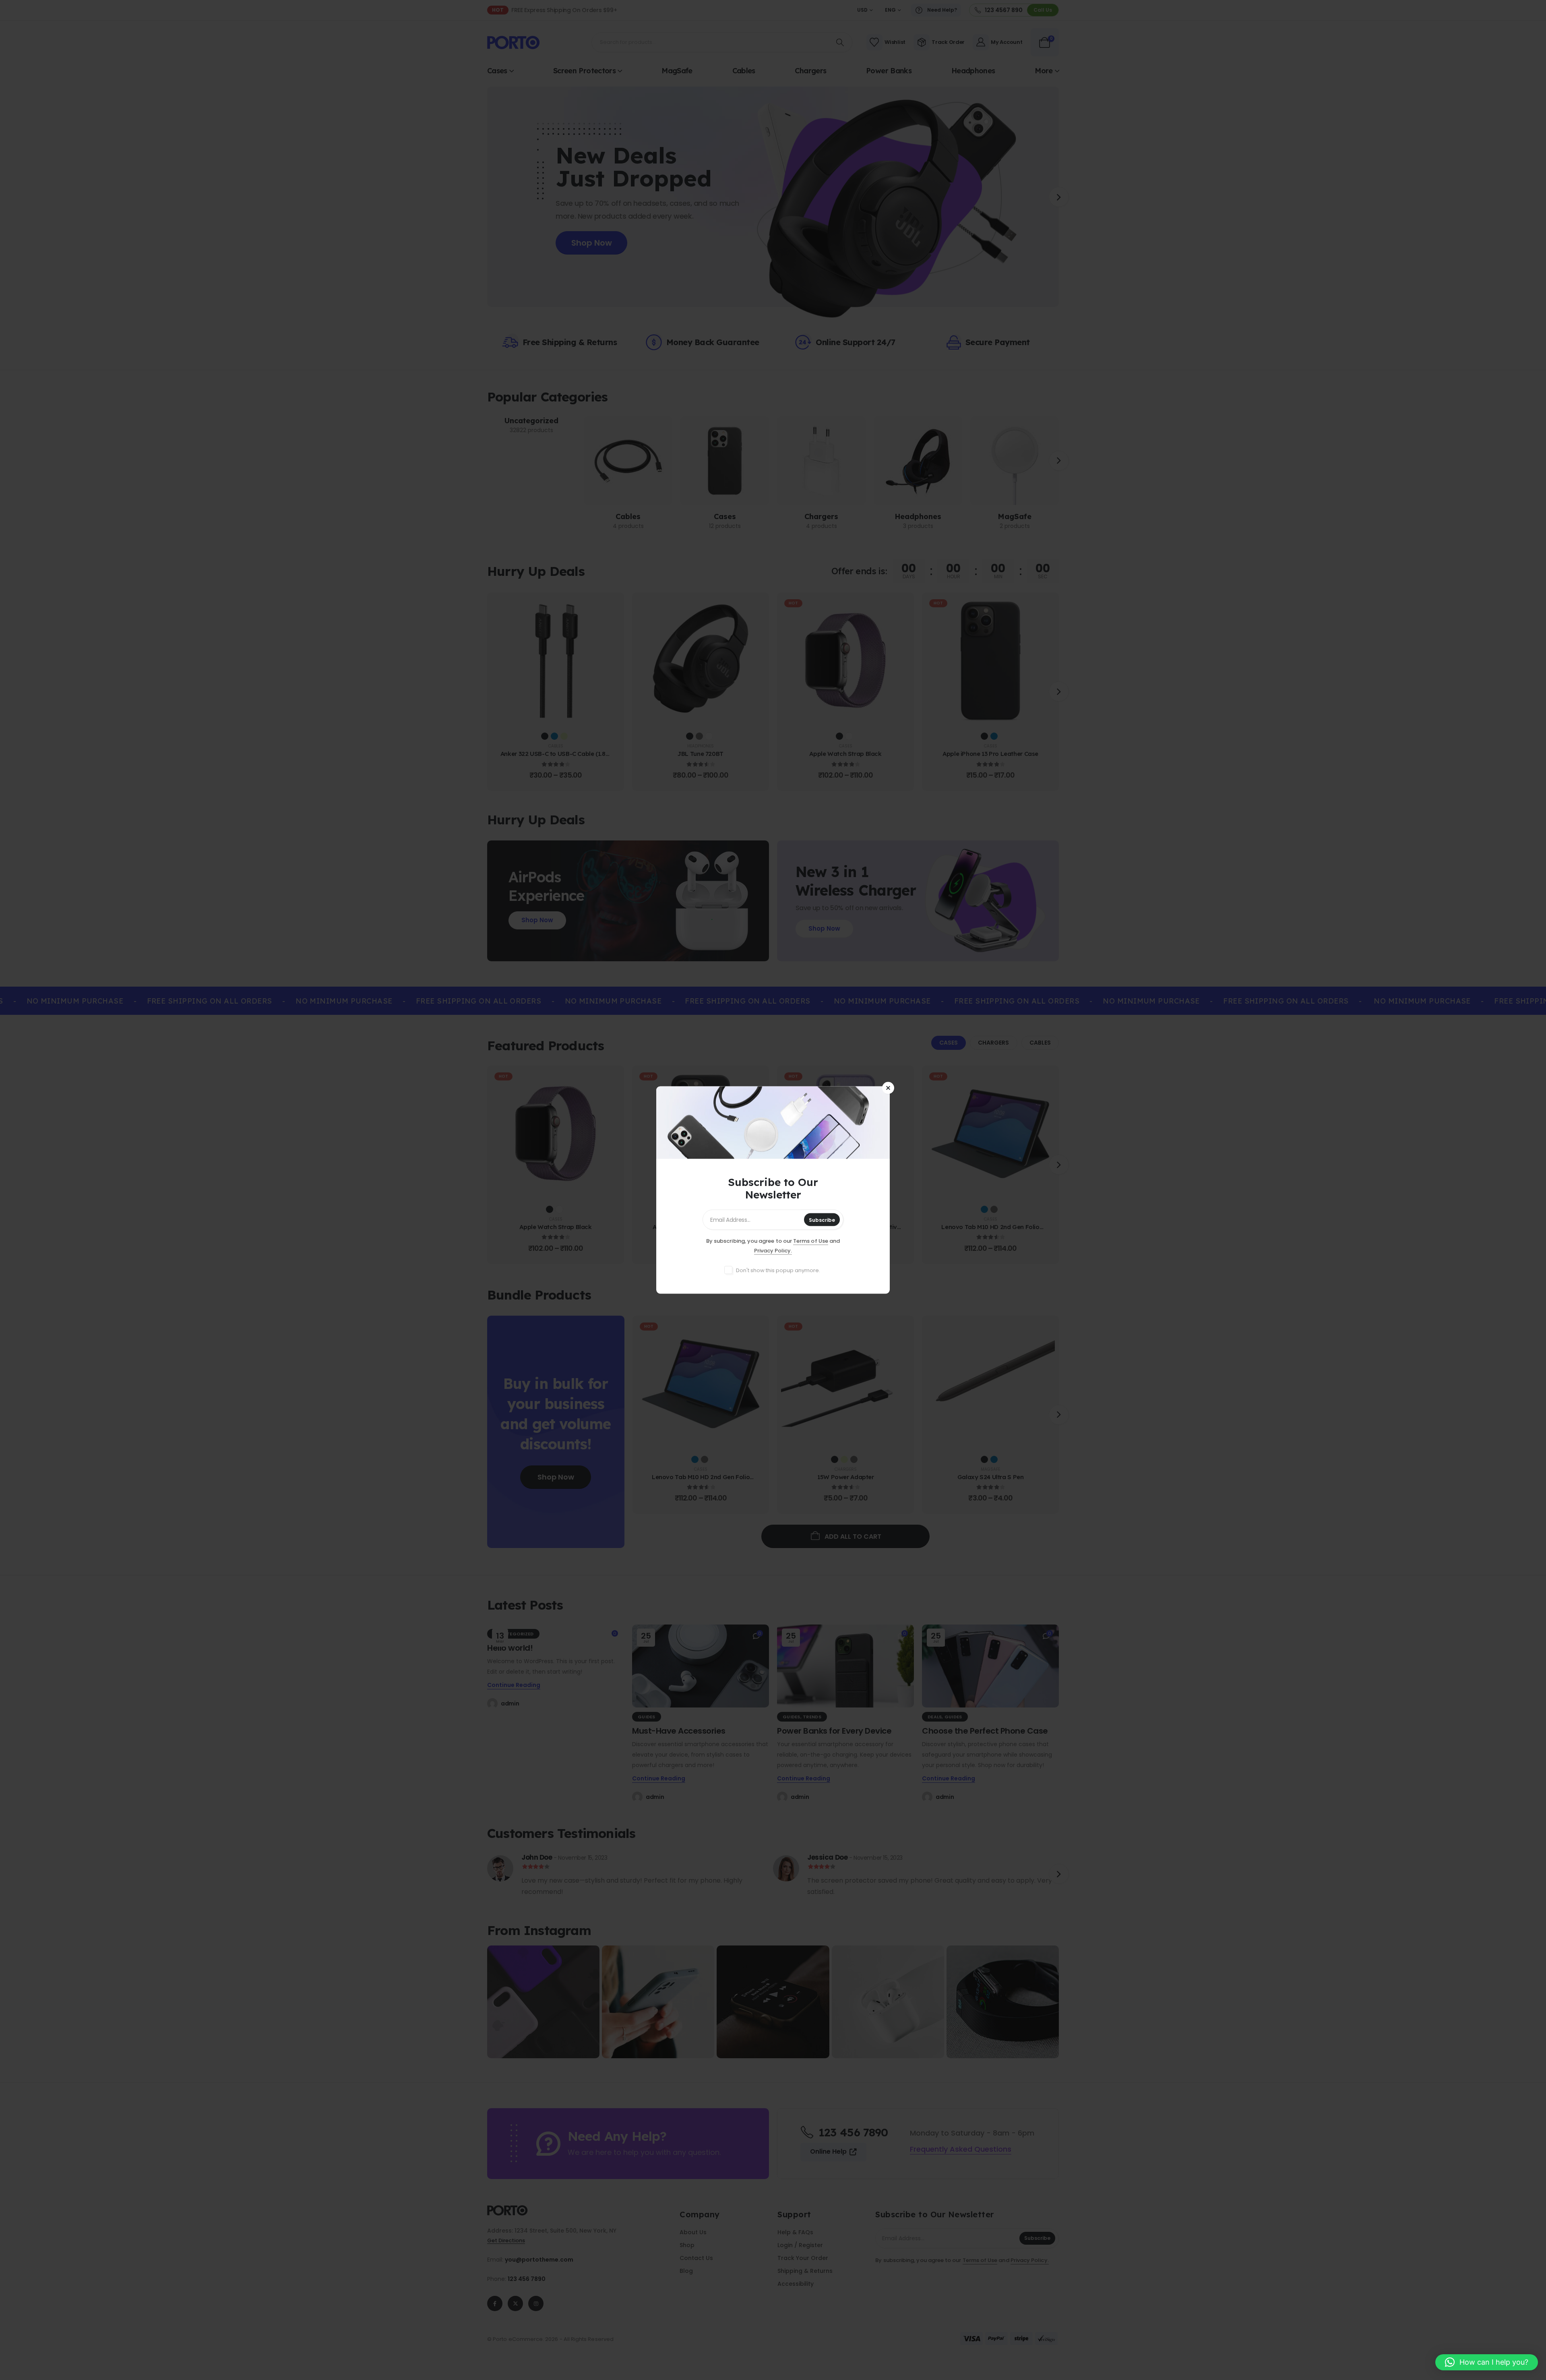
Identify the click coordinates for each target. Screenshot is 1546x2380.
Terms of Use (811, 1241)
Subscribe (822, 1220)
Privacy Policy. (773, 1251)
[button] (1487, 2362)
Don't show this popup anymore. (778, 1270)
